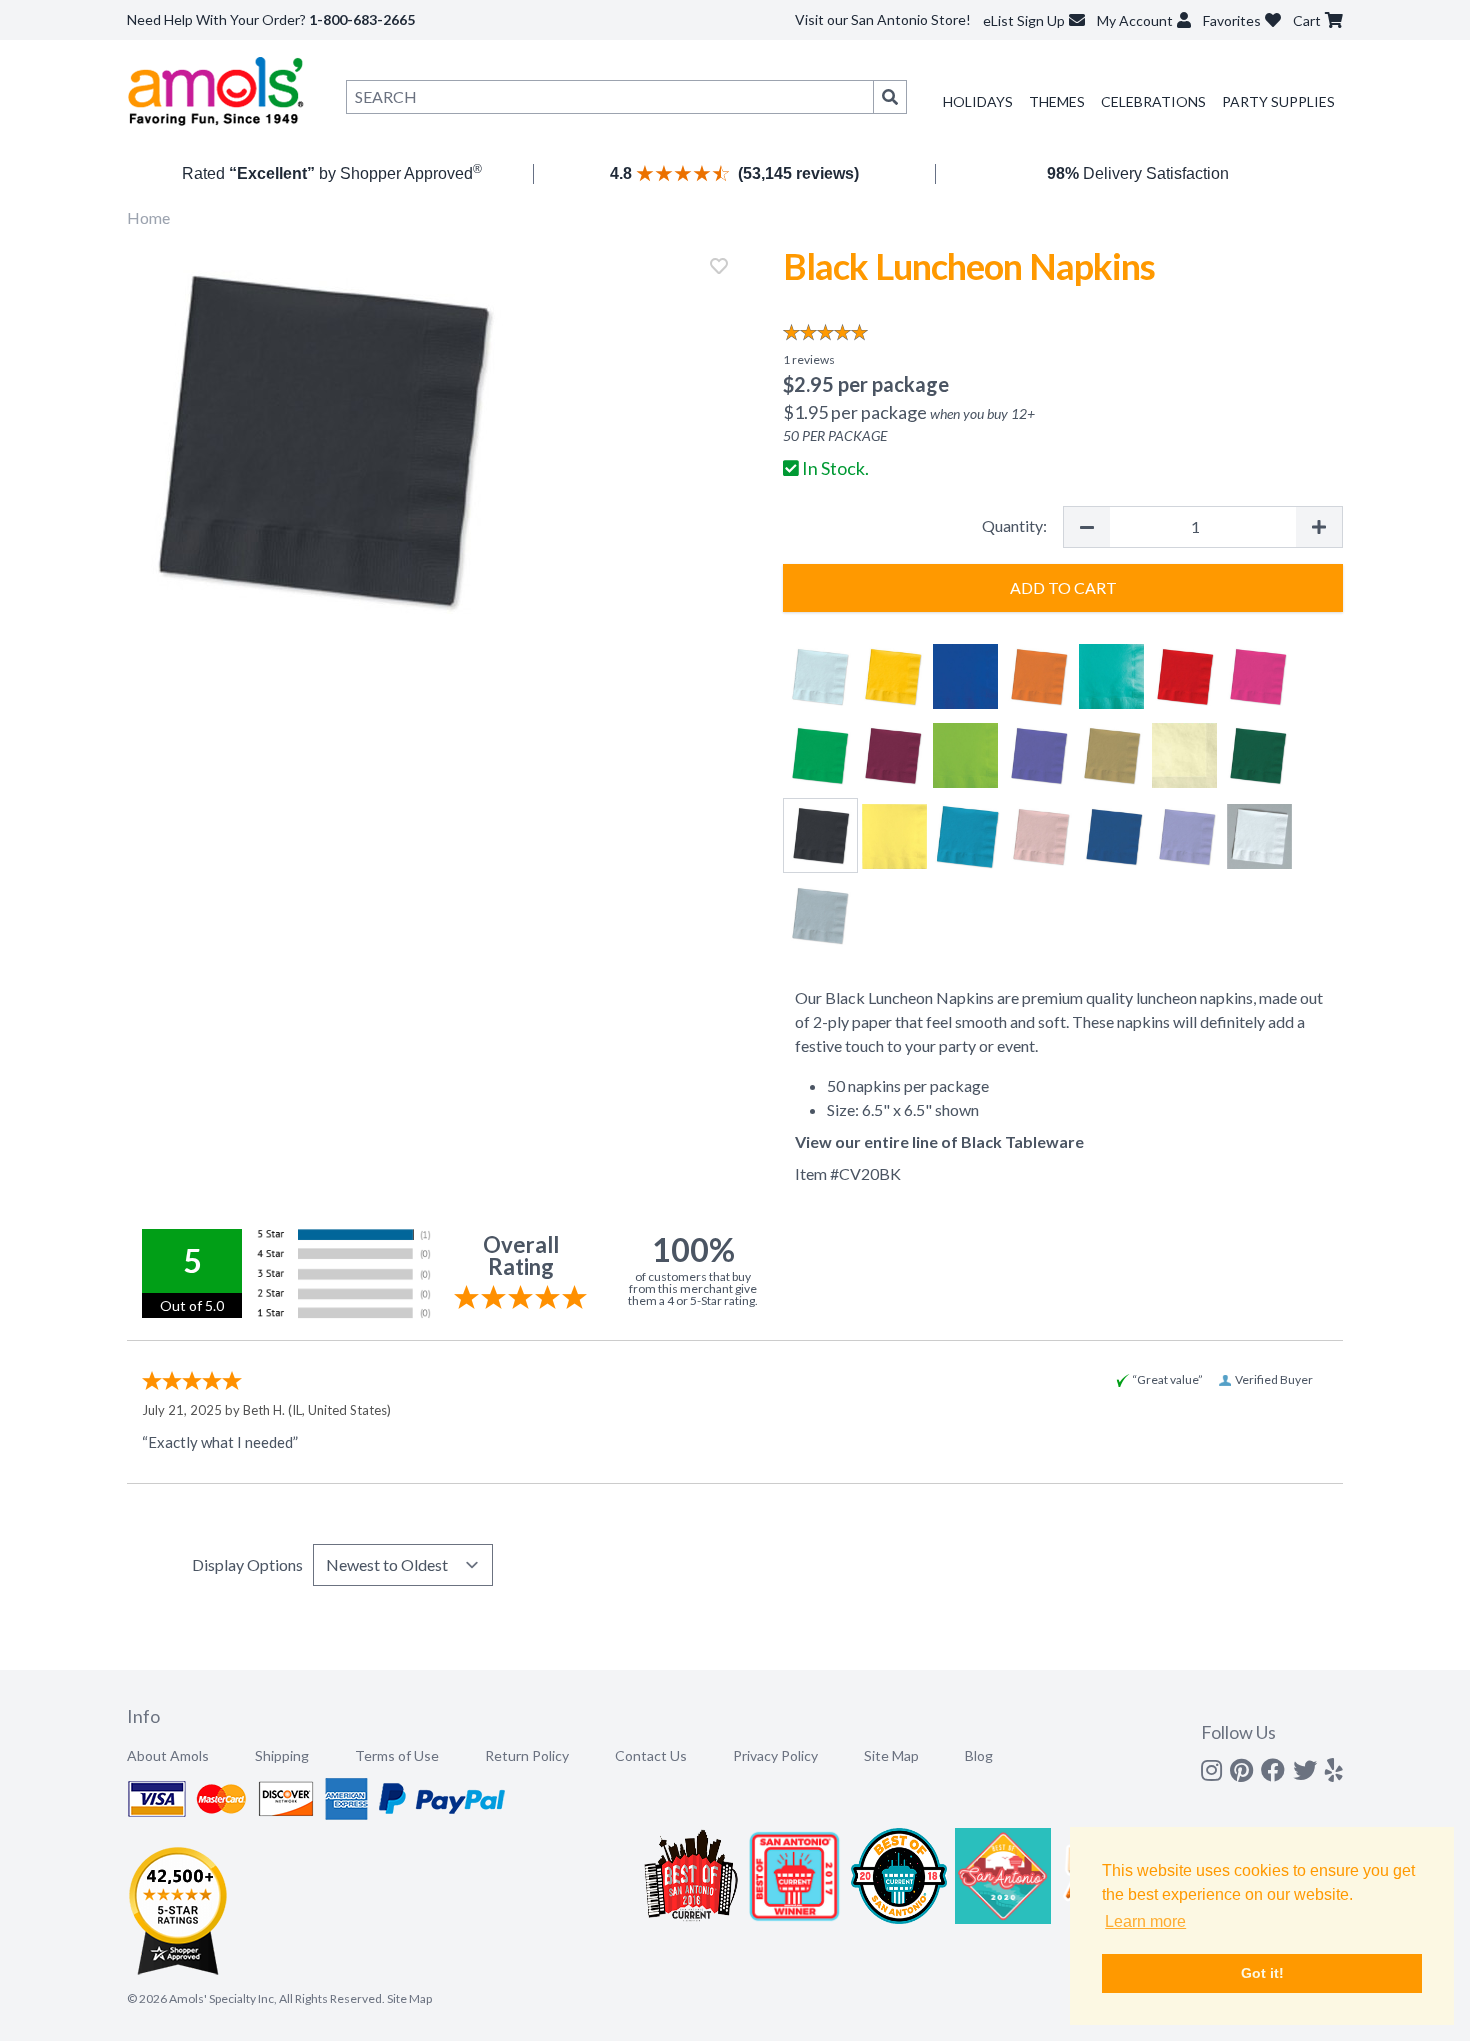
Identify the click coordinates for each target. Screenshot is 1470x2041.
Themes (1057, 101)
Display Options (247, 1564)
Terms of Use (397, 1755)
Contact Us (651, 1755)
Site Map (891, 1755)
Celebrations (1153, 101)
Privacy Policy (775, 1755)
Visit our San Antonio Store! (883, 19)
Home (148, 217)
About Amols (168, 1755)
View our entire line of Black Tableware (939, 1141)
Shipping (282, 1755)
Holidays (978, 101)
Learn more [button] (1145, 1921)
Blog (979, 1755)
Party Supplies (1278, 101)
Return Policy (527, 1755)
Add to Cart (1063, 587)
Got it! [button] (1262, 1973)
